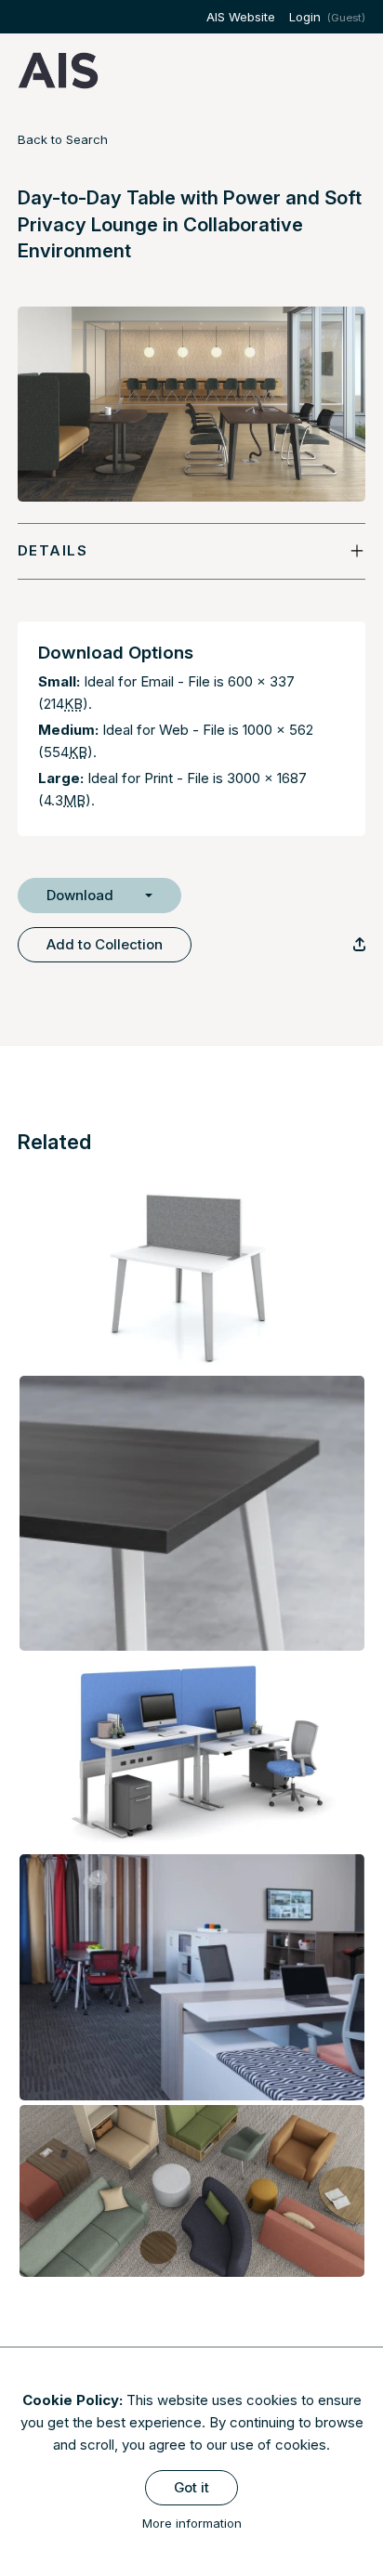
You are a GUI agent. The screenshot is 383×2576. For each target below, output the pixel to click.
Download (80, 895)
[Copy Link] (359, 944)
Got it (191, 2487)
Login (305, 17)
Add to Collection (105, 944)
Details (53, 550)
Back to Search (63, 139)
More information (192, 2523)
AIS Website (241, 17)
